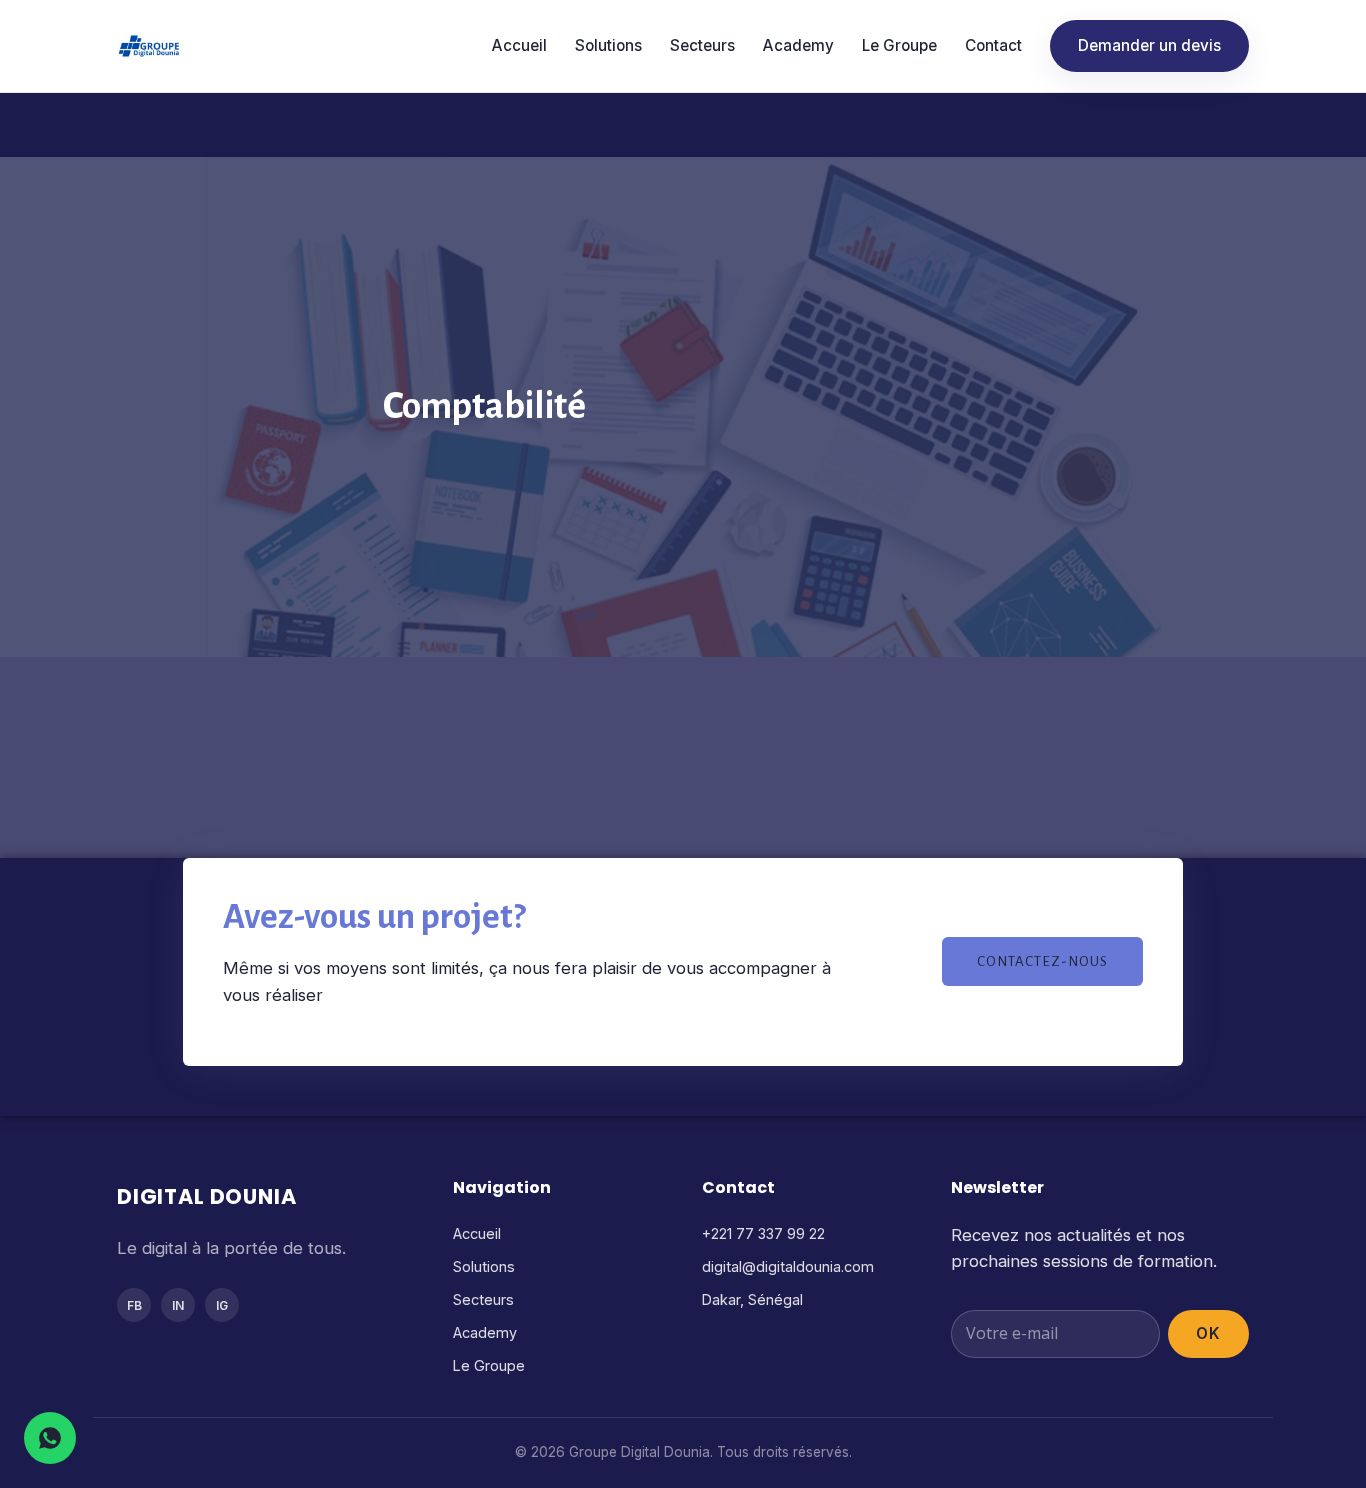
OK (1208, 1333)
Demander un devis (1149, 45)
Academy (798, 45)
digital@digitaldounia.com (788, 1266)
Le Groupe (899, 45)
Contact (993, 45)
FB (134, 1305)
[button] (1042, 961)
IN (178, 1305)
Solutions (608, 45)
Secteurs (702, 45)
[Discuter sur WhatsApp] (50, 1438)
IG (222, 1305)
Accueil (519, 45)
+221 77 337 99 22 (763, 1233)
